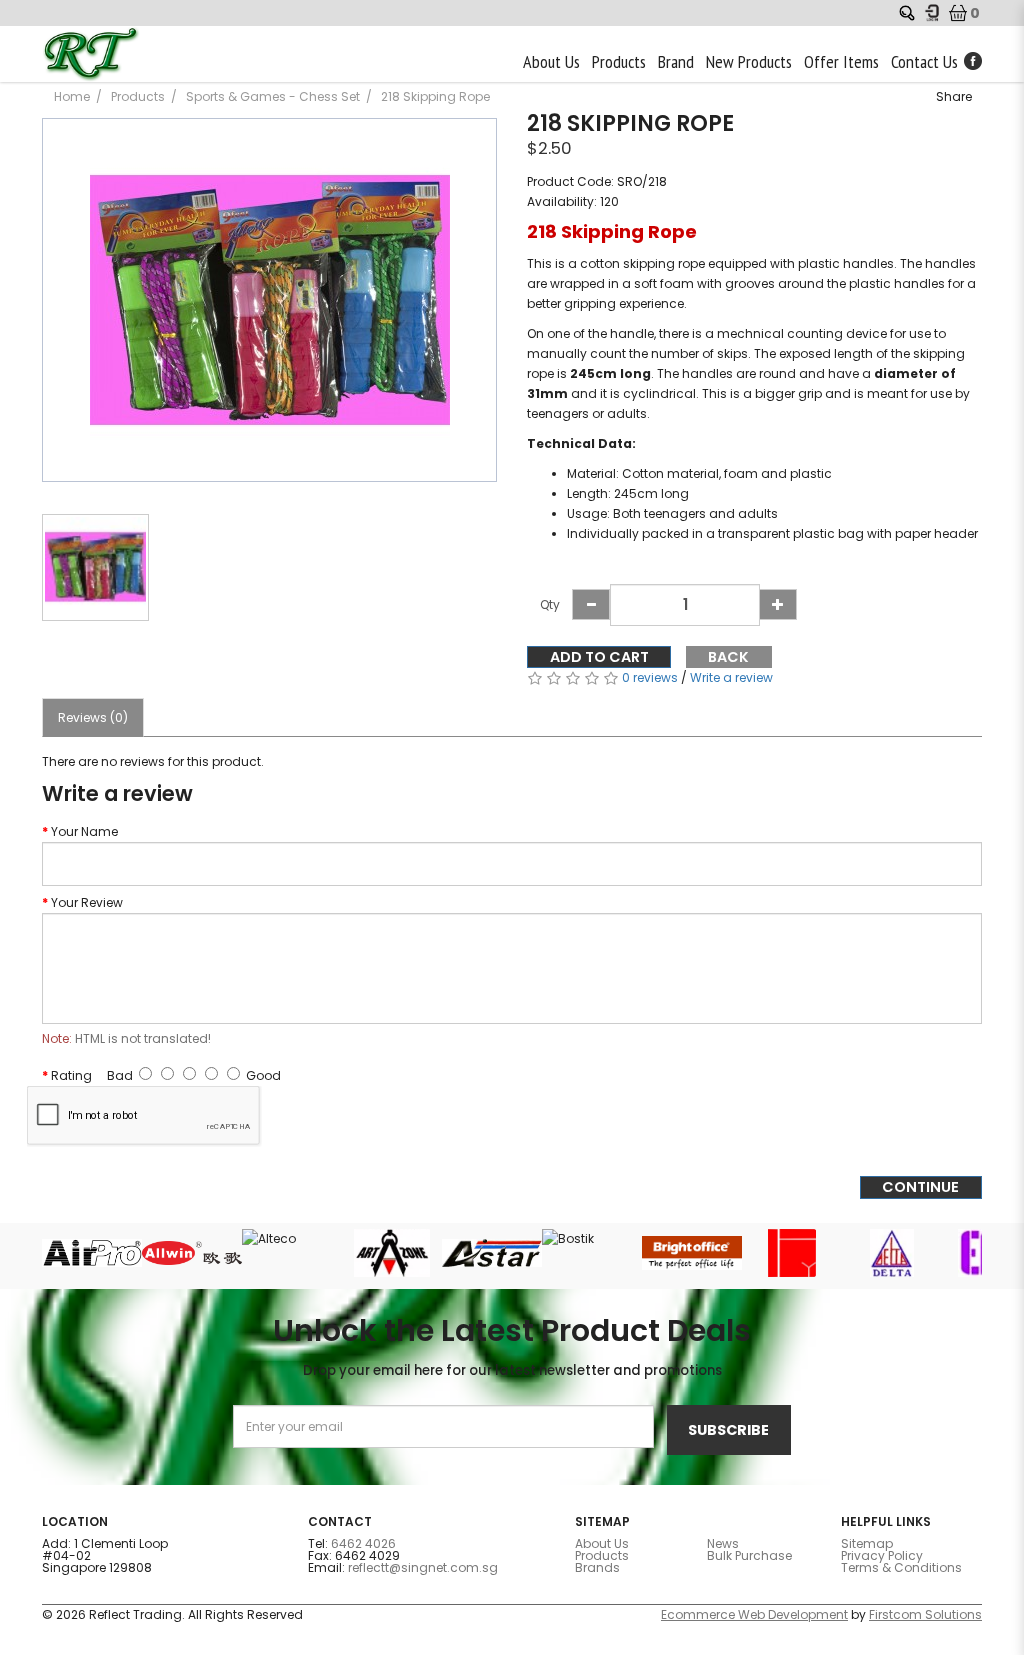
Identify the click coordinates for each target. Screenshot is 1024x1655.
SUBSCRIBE (728, 1430)
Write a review (731, 677)
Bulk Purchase (749, 1555)
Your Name (84, 831)
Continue (920, 1187)
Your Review (87, 902)
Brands (597, 1567)
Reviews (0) (93, 717)
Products (138, 96)
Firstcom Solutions (925, 1614)
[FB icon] (973, 60)
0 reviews (650, 677)
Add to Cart (599, 657)
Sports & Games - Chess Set (273, 96)
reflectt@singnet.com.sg (423, 1567)
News (723, 1543)
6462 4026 (363, 1543)
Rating (71, 1075)
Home (72, 96)
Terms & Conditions (901, 1567)
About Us (602, 1543)
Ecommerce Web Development (754, 1614)
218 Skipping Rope (435, 96)
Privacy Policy (882, 1555)
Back (728, 657)
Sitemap (867, 1543)
